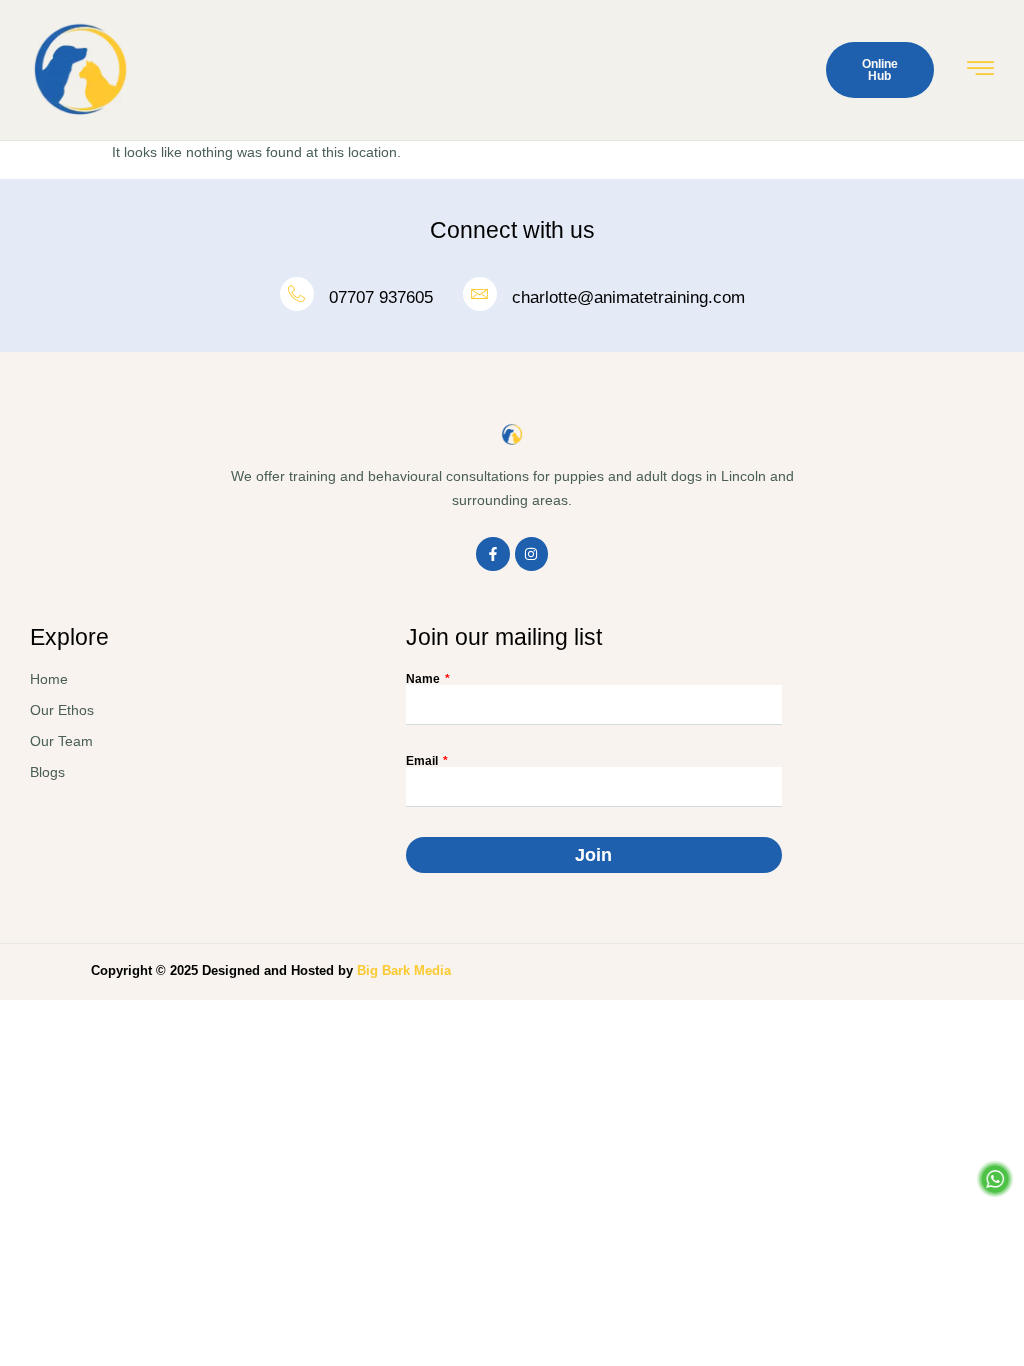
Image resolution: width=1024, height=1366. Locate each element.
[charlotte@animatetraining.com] (480, 294)
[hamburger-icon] (980, 71)
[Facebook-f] (493, 554)
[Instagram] (532, 554)
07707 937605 (381, 297)
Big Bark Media (404, 970)
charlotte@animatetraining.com (628, 297)
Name (424, 679)
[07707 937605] (297, 294)
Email (423, 761)
